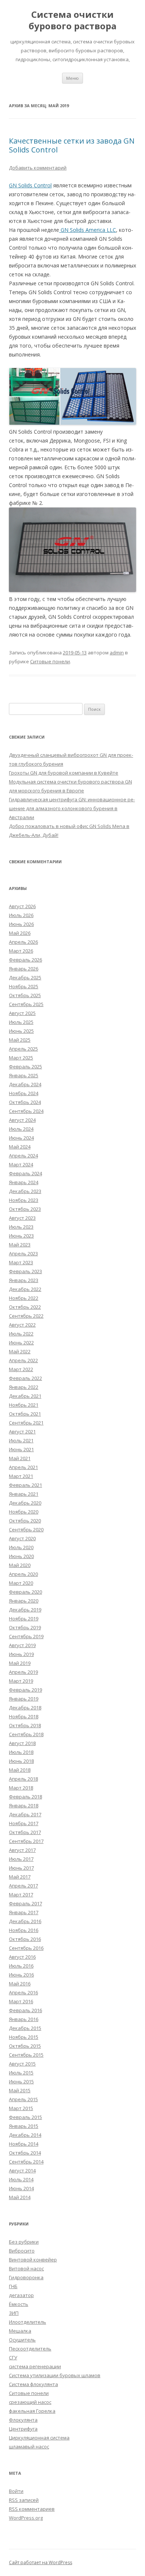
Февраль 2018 (25, 1797)
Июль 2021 (21, 1440)
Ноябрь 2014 (24, 2144)
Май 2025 (20, 1040)
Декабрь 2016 (25, 1921)
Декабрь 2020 (25, 1503)
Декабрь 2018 (25, 1708)
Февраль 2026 (25, 960)
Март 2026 (21, 951)
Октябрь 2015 (25, 2046)
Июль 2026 (21, 915)
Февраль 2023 (25, 1271)
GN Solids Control (30, 185)
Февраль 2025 (25, 1067)
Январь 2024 (24, 1182)
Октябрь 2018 (25, 1725)
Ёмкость (19, 2304)
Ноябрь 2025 (24, 986)
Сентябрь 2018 (26, 1734)
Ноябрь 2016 (24, 1930)
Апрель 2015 (23, 2099)
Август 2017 (22, 1850)
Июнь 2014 (21, 2188)
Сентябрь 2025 (26, 1004)
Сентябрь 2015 (26, 2055)
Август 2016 (22, 1957)
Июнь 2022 (21, 1343)
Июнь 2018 (21, 1761)
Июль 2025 (21, 1022)
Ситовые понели (50, 661)
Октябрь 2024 (25, 1102)
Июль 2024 (21, 1129)
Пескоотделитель (30, 2349)
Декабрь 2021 (25, 1396)
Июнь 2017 (21, 1868)
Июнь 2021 (21, 1449)
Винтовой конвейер (33, 2260)
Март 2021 (21, 1476)
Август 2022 (22, 1325)
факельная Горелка (32, 2411)
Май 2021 (20, 1458)
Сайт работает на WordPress (41, 2562)
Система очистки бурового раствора (72, 20)
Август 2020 (22, 1538)
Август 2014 (22, 2171)
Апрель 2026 (23, 942)
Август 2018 (22, 1743)
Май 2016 (20, 1984)
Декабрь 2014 (25, 2135)
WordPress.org (26, 2518)
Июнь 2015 (21, 2081)
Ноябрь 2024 (24, 1093)
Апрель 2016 (23, 1992)
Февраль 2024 (25, 1173)
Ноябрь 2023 (24, 1200)
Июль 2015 (21, 2073)
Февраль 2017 (25, 1903)
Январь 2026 (24, 969)
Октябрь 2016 (25, 1939)
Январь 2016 (24, 2019)
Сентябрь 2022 (26, 1316)
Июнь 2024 (21, 1138)
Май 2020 (20, 1565)
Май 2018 (20, 1770)
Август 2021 (22, 1432)
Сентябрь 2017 (26, 1841)
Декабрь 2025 (25, 977)
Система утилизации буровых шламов (55, 2375)
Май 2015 (20, 2090)
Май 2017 (20, 1877)
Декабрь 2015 (25, 2028)
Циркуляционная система (39, 2438)
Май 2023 (20, 1245)
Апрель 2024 (23, 1156)
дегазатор (21, 2295)
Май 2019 (20, 1663)
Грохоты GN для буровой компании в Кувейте (64, 773)
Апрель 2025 (23, 1049)
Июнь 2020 (21, 1556)
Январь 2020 (24, 1601)
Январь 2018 (24, 1805)
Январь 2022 (24, 1387)
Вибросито (22, 2251)
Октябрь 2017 (25, 1832)
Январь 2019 (24, 1699)
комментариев (32, 2509)
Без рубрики (24, 2242)
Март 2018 (21, 1788)
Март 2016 (21, 2001)
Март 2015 (21, 2108)
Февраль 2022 (25, 1378)
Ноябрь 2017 (24, 1823)
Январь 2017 (24, 1912)
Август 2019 (22, 1645)
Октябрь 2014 (25, 2153)
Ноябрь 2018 (24, 1716)
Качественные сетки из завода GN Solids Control (72, 145)
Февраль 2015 (25, 2117)
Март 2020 (21, 1583)
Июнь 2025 (21, 1031)
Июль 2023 (21, 1227)
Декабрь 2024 (25, 1084)
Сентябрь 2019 (26, 1636)
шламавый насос (29, 2447)
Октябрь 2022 (25, 1307)
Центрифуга (23, 2429)
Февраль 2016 (25, 2010)
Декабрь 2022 (25, 1289)
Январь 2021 (24, 1494)
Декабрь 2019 (25, 1610)
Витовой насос (26, 2268)
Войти (16, 2491)
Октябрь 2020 (25, 1521)
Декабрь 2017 (25, 1814)
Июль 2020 (21, 1547)
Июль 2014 (21, 2179)
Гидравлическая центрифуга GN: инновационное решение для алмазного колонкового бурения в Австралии (72, 808)
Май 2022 (20, 1351)
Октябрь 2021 (25, 1414)
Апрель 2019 (23, 1672)
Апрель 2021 (23, 1467)
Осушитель (22, 2340)
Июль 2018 (21, 1752)
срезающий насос (30, 2402)
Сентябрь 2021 (26, 1423)
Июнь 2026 (21, 924)
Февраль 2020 (25, 1592)
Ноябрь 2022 (24, 1298)
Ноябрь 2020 (24, 1512)
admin (117, 653)
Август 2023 (22, 1218)
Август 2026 (22, 906)
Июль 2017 (21, 1859)
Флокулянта (23, 2420)
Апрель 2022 (23, 1360)
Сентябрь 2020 (26, 1529)
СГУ (13, 2357)
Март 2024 (21, 1164)
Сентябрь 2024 (26, 1111)
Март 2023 (21, 1262)
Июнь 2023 (21, 1236)
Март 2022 (21, 1369)
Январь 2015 (24, 2126)
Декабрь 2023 (25, 1191)
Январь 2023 (24, 1280)
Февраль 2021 (25, 1485)
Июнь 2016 (21, 1975)
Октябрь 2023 (25, 1209)
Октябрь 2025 (25, 995)
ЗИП (14, 2313)
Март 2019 (21, 1681)
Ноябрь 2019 (24, 1619)
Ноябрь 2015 (24, 2037)
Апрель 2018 (23, 1779)
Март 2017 (21, 1895)
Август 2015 (22, 2064)
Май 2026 (20, 933)
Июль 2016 (21, 1966)
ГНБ (13, 2286)
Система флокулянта (33, 2384)
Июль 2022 (21, 1334)
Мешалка (20, 2331)
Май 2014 (20, 2197)
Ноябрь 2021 (24, 1405)
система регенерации (35, 2366)
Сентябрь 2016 (26, 1948)
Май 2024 (20, 1147)
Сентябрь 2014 (26, 2162)
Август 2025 (22, 1013)
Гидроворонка (26, 2277)
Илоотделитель (28, 2322)
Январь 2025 (24, 1075)
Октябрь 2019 (25, 1627)
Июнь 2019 (21, 1654)
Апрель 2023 (23, 1253)
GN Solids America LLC (88, 230)
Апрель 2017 (23, 1886)
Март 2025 (21, 1058)
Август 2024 (22, 1120)
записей (24, 2500)
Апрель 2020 (23, 1574)
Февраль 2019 (25, 1690)
